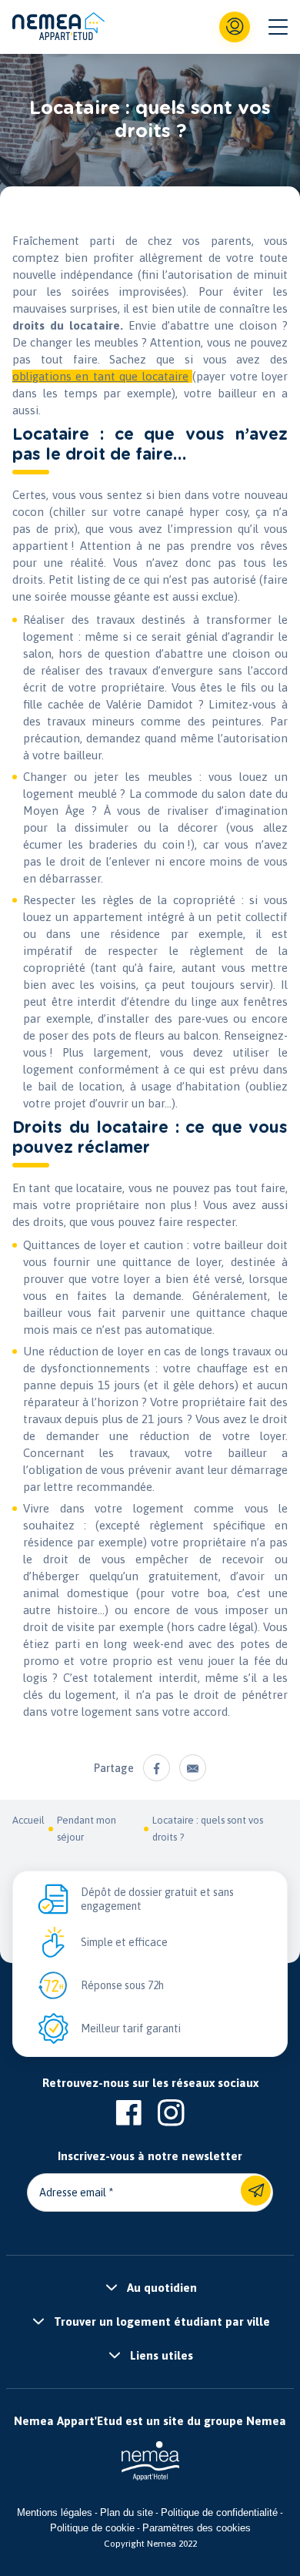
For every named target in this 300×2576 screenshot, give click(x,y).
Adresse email (73, 2192)
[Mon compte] (235, 27)
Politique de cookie (92, 2528)
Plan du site (127, 2512)
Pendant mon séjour (87, 1829)
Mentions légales (55, 2512)
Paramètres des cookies (197, 2528)
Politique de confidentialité (219, 2512)
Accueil (28, 1820)
